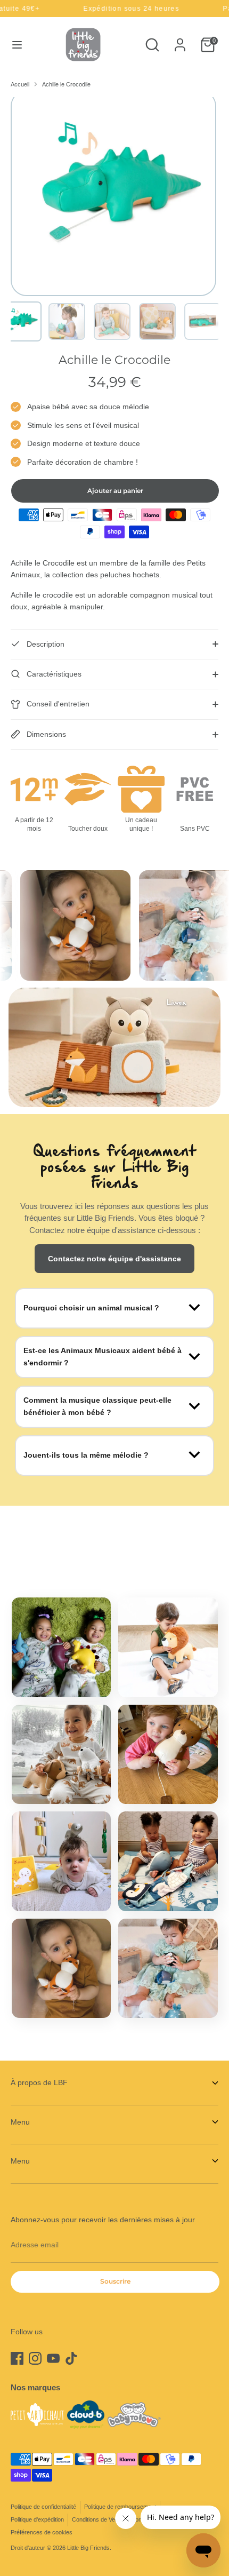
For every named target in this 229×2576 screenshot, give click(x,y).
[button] (22, 321)
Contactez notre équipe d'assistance (114, 1259)
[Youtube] (53, 2358)
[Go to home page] (83, 45)
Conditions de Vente (97, 2519)
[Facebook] (17, 2358)
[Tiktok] (71, 2358)
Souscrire (115, 2281)
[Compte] (180, 40)
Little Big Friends (88, 2548)
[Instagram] (35, 2358)
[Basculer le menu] (17, 45)
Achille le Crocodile (66, 84)
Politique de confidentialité (43, 2507)
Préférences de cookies (42, 2532)
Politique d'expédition (37, 2519)
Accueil (20, 84)
